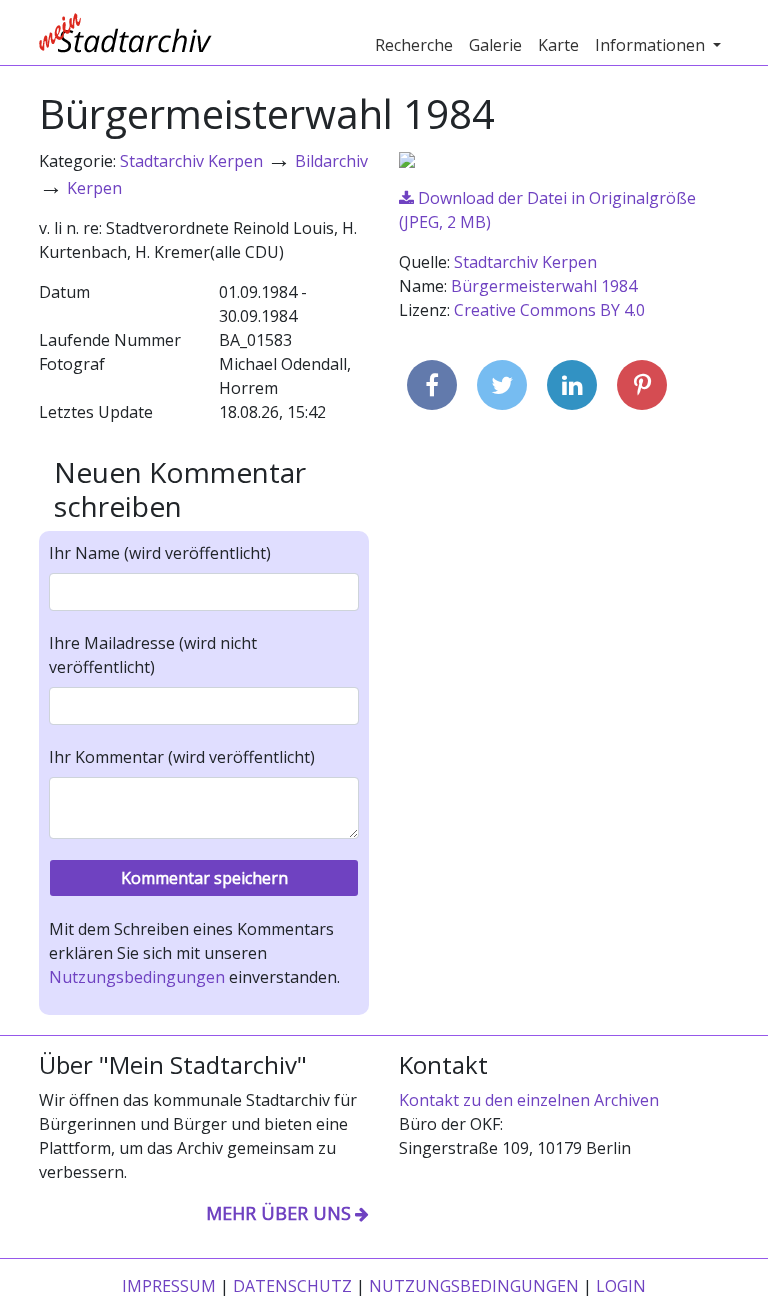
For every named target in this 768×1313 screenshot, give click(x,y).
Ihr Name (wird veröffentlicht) (160, 553)
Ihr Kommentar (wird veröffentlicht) (182, 757)
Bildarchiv (331, 161)
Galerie (495, 45)
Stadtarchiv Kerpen (191, 161)
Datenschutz (292, 1286)
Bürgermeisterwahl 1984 (544, 286)
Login (621, 1286)
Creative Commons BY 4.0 (549, 310)
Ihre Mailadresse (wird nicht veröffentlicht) (153, 655)
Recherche (414, 45)
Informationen (652, 45)
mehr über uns (278, 1213)
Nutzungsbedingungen (137, 977)
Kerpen (94, 188)
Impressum (169, 1286)
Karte (558, 45)
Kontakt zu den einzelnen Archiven (529, 1100)
